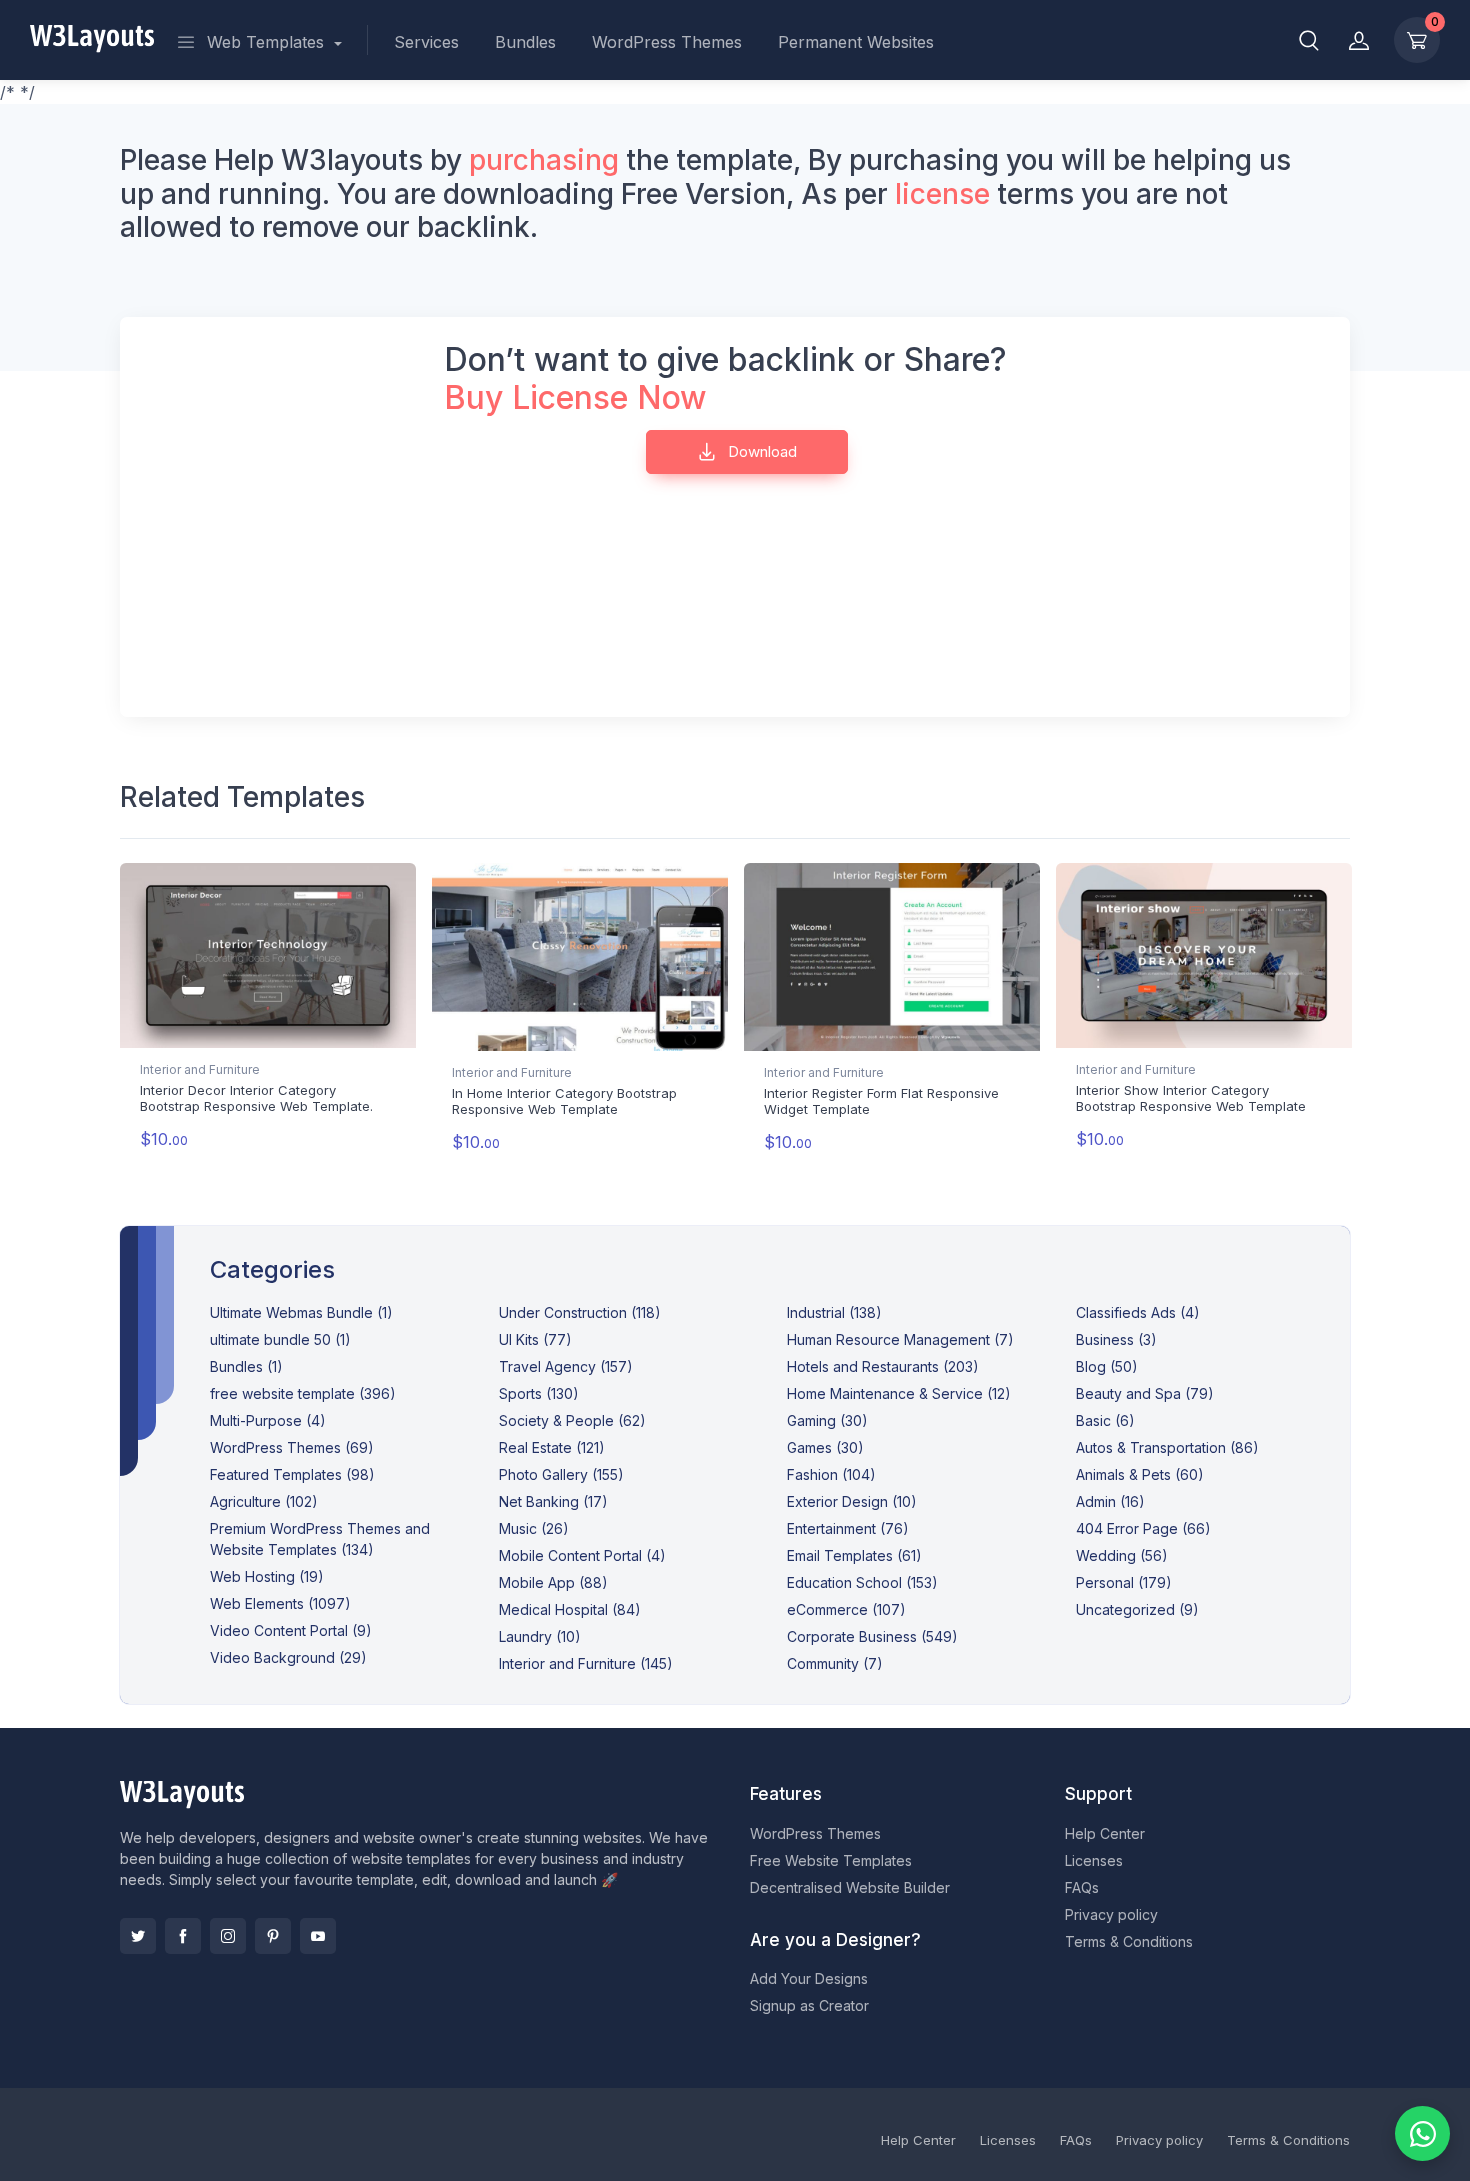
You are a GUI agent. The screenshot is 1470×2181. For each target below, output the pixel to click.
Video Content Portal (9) (291, 1630)
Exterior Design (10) (852, 1501)
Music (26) (534, 1528)
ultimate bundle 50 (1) (280, 1339)
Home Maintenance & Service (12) (899, 1393)
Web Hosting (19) (267, 1576)
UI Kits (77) (535, 1339)
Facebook (183, 1936)
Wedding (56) (1122, 1555)
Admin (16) (1110, 1501)
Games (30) (825, 1447)
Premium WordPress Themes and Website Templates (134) (320, 1539)
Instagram (228, 1936)
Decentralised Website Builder (850, 1887)
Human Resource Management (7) (900, 1339)
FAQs (1082, 1887)
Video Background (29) (288, 1657)
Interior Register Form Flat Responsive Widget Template (881, 1101)
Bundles (525, 42)
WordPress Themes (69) (292, 1447)
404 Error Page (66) (1143, 1528)
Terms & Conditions (1129, 1941)
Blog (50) (1107, 1366)
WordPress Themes (667, 42)
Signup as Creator (809, 2005)
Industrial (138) (834, 1312)
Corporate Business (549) (872, 1636)
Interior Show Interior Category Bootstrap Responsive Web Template (1191, 1098)
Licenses (1094, 1860)
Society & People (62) (572, 1420)
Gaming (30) (827, 1420)
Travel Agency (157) (566, 1366)
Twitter (138, 1936)
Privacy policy (1111, 1914)
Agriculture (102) (264, 1501)
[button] (1309, 40)
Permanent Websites (856, 42)
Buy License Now (575, 397)
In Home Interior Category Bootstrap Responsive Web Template (564, 1101)
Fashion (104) (831, 1474)
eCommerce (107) (846, 1609)
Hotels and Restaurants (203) (883, 1366)
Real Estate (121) (552, 1447)
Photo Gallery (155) (561, 1474)
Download (760, 451)
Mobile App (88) (553, 1582)
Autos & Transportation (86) (1167, 1447)
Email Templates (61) (854, 1555)
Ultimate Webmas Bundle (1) (301, 1312)
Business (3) (1116, 1339)
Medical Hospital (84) (570, 1609)
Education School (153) (862, 1582)
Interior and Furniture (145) (586, 1663)
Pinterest (273, 1936)
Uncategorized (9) (1137, 1609)
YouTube (318, 1936)
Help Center (1105, 1833)
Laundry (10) (540, 1636)
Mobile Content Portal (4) (582, 1555)
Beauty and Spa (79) (1145, 1393)
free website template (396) (303, 1393)
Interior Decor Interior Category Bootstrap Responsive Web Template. (256, 1098)
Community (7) (835, 1663)
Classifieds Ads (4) (1138, 1312)
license (942, 194)
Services (426, 42)
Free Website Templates (831, 1860)
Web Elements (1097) (280, 1603)
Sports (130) (539, 1393)
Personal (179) (1124, 1582)
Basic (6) (1105, 1420)
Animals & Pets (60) (1140, 1474)
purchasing (544, 160)
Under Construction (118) (580, 1312)
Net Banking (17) (553, 1501)
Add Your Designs (809, 1978)
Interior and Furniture (200, 1069)
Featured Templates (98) (292, 1474)
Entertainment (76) (848, 1528)
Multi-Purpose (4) (268, 1420)
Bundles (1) (246, 1366)
